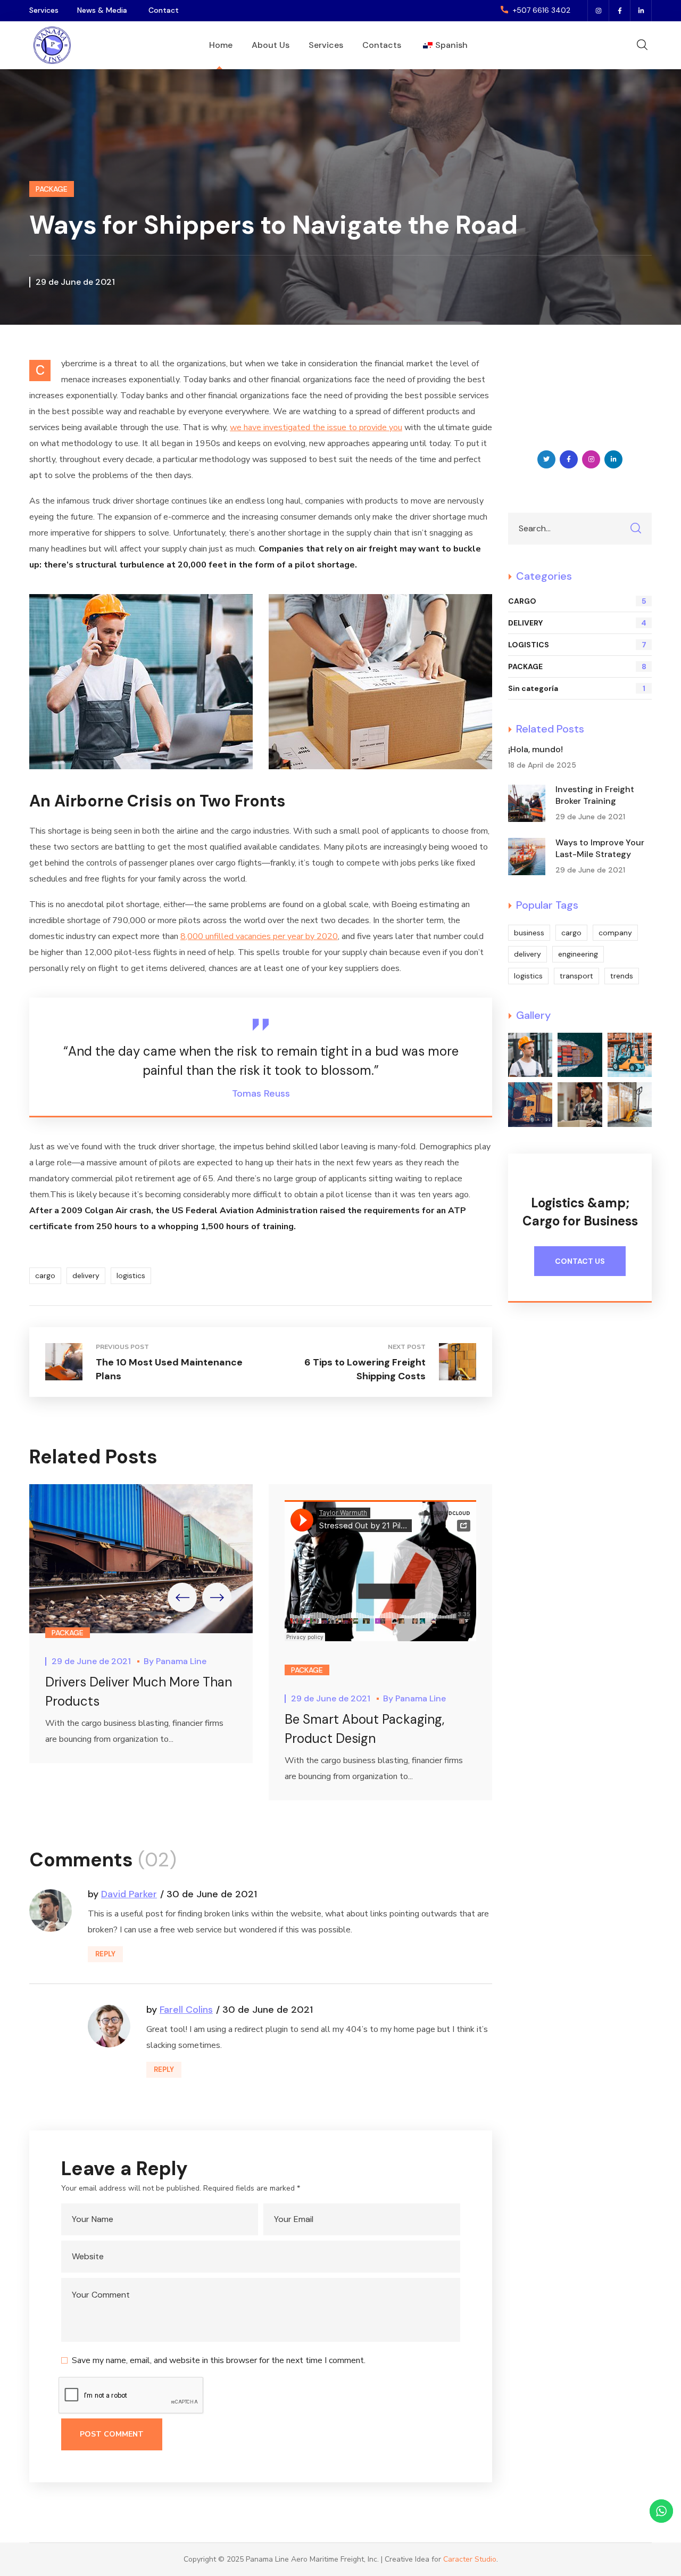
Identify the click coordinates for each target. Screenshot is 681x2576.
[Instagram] (599, 11)
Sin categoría (577, 688)
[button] (535, 11)
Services (44, 10)
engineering (578, 954)
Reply (105, 1954)
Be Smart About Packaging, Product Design (364, 1728)
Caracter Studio (470, 2559)
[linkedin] (641, 11)
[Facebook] (620, 11)
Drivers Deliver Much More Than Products (139, 1692)
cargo (45, 1275)
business (529, 933)
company (615, 933)
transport (576, 976)
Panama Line (181, 1661)
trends (622, 976)
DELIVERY (577, 623)
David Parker (129, 1894)
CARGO (577, 601)
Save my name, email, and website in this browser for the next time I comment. (219, 2360)
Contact (164, 10)
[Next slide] (217, 1597)
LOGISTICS (577, 645)
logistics (131, 1275)
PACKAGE (52, 189)
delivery (86, 1275)
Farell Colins (186, 2010)
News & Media (102, 10)
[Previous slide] (182, 1597)
